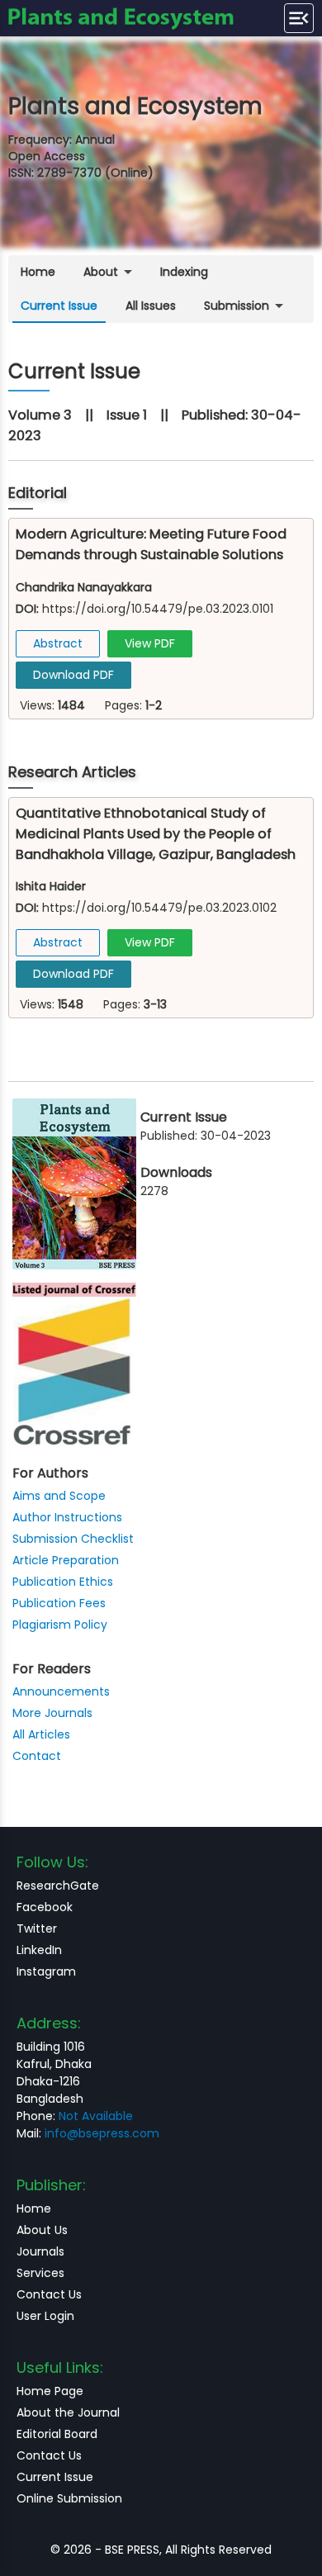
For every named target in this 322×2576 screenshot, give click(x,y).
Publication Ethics (63, 1582)
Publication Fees (59, 1603)
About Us (42, 2230)
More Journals (52, 1713)
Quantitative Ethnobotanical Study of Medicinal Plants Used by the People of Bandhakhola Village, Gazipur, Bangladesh (156, 834)
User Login (45, 2316)
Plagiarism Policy (60, 1625)
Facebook (45, 1907)
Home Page (50, 2391)
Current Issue (59, 306)
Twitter (37, 1928)
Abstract (58, 643)
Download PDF (73, 675)
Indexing (184, 272)
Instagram (46, 1971)
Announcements (61, 1691)
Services (40, 2273)
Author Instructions (67, 1517)
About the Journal (68, 2412)
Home (38, 272)
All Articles (41, 1734)
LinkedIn (39, 1950)
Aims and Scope (59, 1496)
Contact (37, 1756)
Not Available (96, 2116)
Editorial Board (57, 2434)
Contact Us (49, 2294)
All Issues (151, 306)
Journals (40, 2251)
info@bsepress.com (102, 2133)
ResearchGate (58, 1886)
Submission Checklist (73, 1539)
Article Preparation (66, 1560)
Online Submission (69, 2498)
